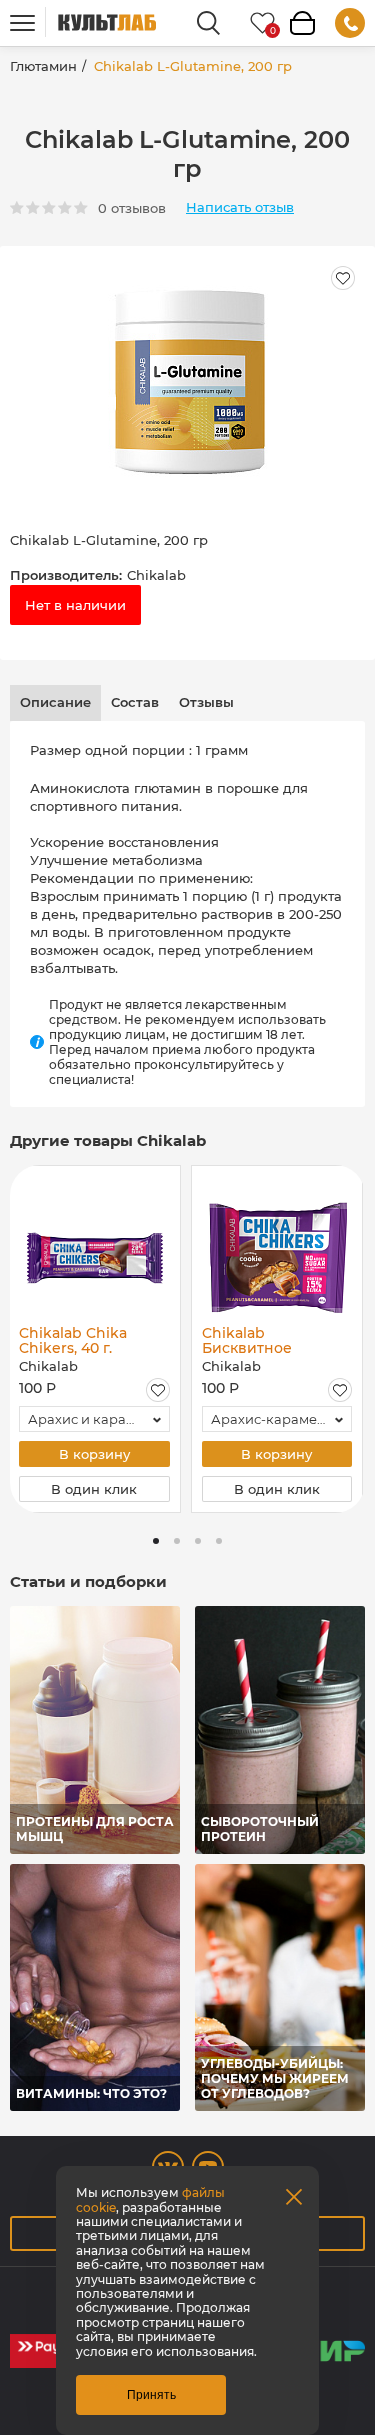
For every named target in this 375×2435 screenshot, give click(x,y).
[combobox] (94, 1419)
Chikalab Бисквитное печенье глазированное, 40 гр (272, 1340)
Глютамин (43, 66)
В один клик (94, 1489)
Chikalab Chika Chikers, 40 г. (73, 1340)
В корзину (94, 1454)
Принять (151, 2395)
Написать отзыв (240, 207)
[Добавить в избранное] (158, 1390)
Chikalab (156, 575)
